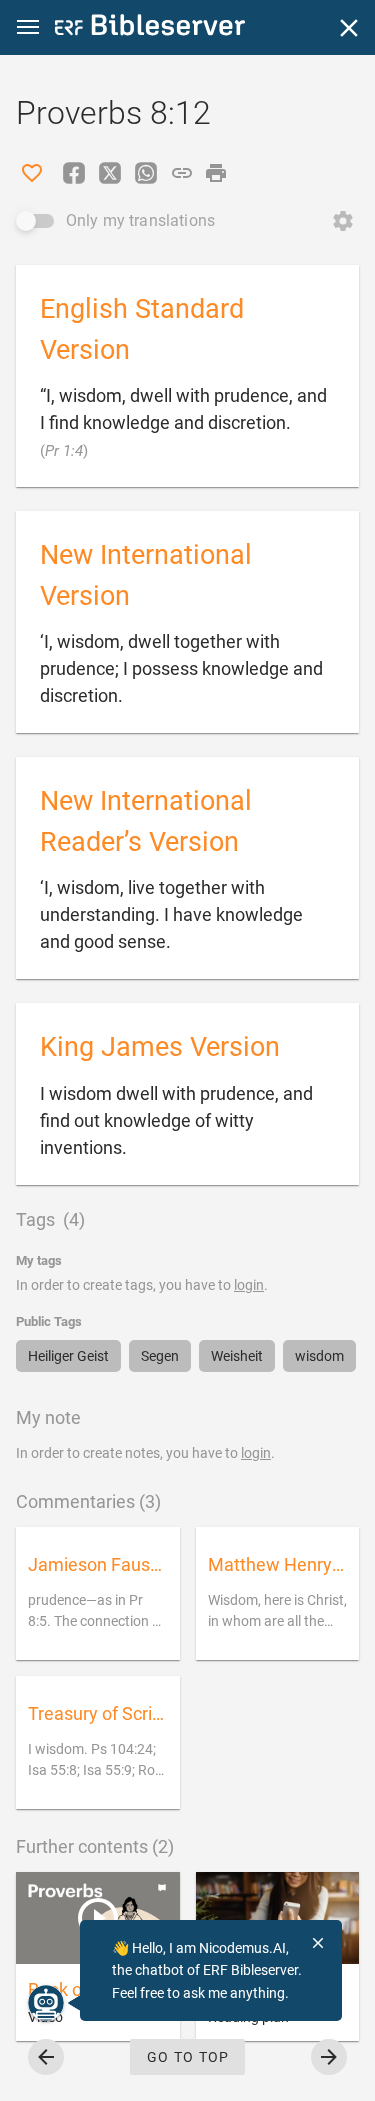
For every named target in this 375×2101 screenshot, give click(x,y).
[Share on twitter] (110, 173)
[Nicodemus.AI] (46, 2003)
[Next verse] (329, 2057)
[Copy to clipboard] (182, 173)
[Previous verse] (46, 2057)
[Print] (216, 173)
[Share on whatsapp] (146, 173)
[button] (28, 27)
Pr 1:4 (64, 451)
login (249, 1285)
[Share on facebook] (74, 173)
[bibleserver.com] (150, 28)
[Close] (349, 28)
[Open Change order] (343, 221)
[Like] (32, 173)
